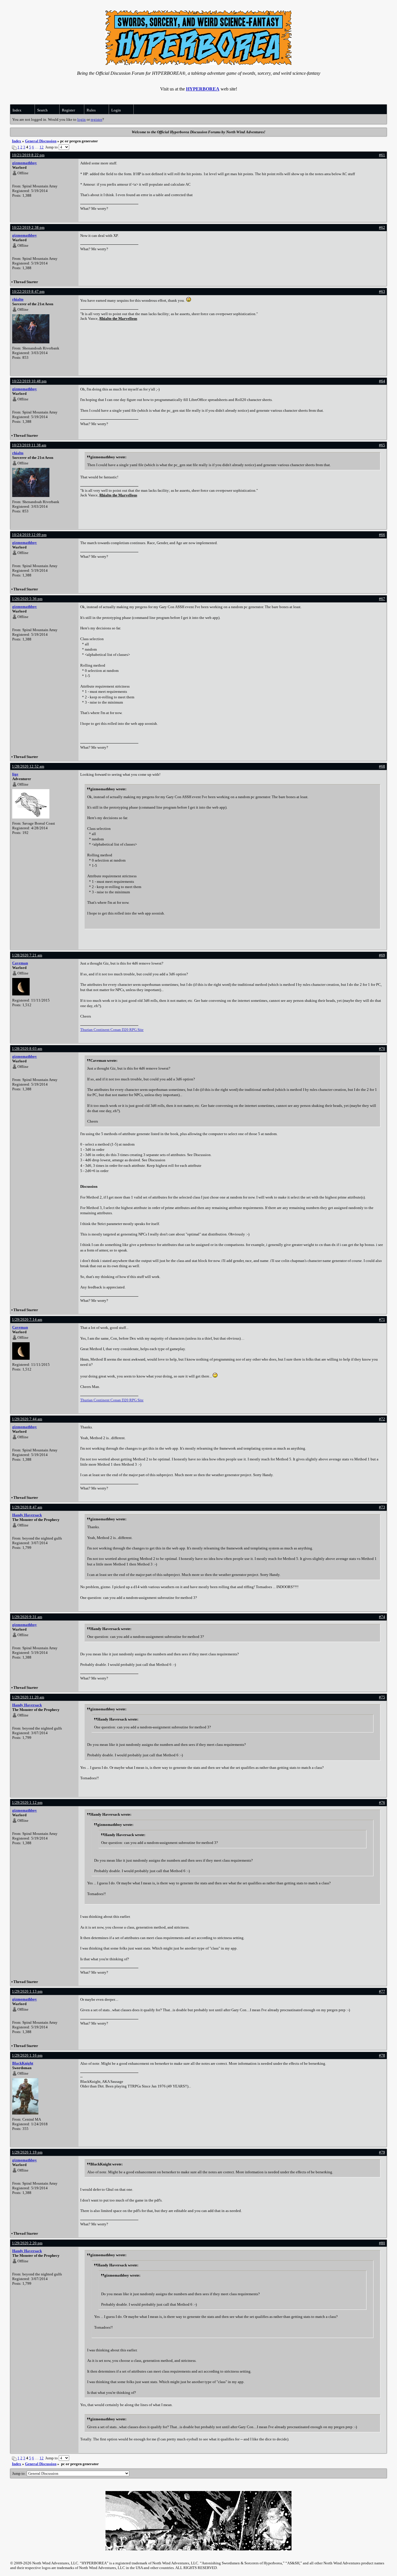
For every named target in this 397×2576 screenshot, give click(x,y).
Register (68, 110)
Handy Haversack (27, 1515)
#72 (382, 1419)
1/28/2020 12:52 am (28, 766)
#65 (382, 445)
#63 (382, 291)
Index (17, 110)
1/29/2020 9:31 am (27, 1617)
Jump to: (19, 2473)
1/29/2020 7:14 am (27, 1319)
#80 (382, 2243)
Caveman (20, 963)
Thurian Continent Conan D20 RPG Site (112, 1030)
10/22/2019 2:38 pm (28, 227)
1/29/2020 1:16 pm (27, 2055)
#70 (382, 1049)
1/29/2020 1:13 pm (27, 1991)
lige (15, 774)
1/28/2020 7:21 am (27, 955)
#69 (382, 955)
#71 (382, 1319)
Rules (91, 110)
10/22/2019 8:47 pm (28, 291)
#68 (382, 766)
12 (42, 147)
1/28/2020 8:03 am (27, 1049)
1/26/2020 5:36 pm (27, 599)
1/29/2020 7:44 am (27, 1419)
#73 (382, 1507)
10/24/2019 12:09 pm (29, 535)
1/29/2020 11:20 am (28, 1697)
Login (116, 110)
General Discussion (41, 141)
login (82, 119)
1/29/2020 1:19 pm (27, 2152)
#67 (382, 599)
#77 (382, 1991)
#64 (382, 381)
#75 (382, 1697)
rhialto (18, 299)
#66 (382, 535)
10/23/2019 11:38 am (29, 445)
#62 (382, 227)
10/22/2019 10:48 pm (29, 381)
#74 (382, 1617)
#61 (382, 155)
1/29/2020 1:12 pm (27, 1802)
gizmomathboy (25, 163)
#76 (382, 1802)
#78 (382, 2055)
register (96, 119)
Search (42, 110)
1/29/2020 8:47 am (27, 1507)
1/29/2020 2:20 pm (27, 2243)
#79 (382, 2152)
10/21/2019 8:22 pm (28, 155)
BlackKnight (23, 2063)
